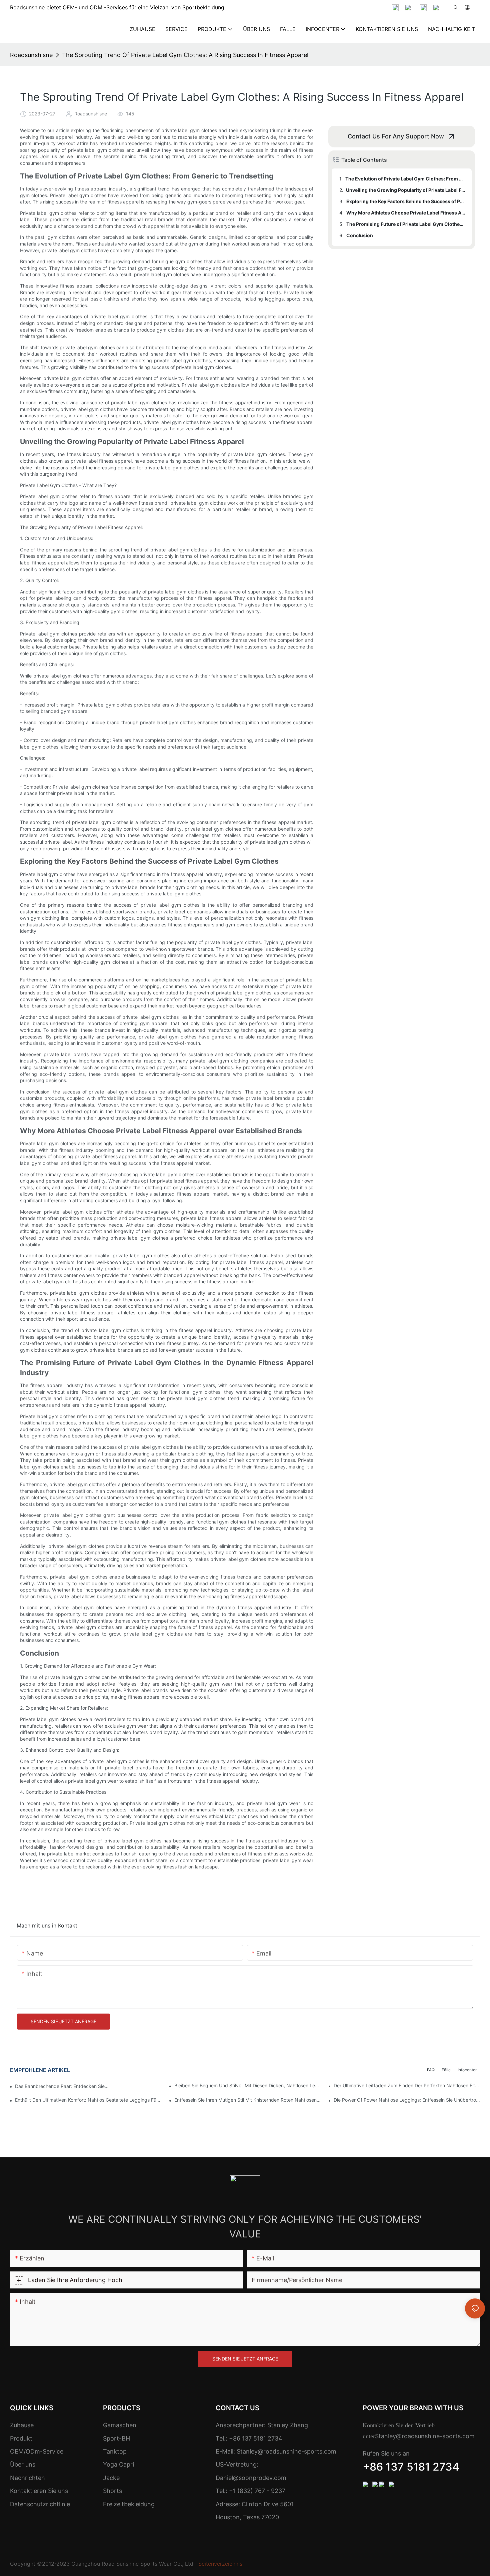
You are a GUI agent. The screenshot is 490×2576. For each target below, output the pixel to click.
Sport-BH (116, 2438)
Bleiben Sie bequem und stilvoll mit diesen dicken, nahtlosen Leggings (247, 2085)
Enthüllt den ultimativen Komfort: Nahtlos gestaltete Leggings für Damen (88, 2100)
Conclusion (360, 235)
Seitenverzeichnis (220, 2564)
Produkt (21, 2438)
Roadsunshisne (31, 55)
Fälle (446, 2070)
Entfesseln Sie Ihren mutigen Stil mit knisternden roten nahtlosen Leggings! (247, 2100)
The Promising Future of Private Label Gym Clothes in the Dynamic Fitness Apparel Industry (406, 224)
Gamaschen (120, 2425)
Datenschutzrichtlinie (40, 2504)
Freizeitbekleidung (129, 2504)
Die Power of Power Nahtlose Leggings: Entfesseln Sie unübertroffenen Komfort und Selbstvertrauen (407, 2100)
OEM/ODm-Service (37, 2451)
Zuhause (22, 2425)
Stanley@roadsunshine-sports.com (286, 2451)
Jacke (111, 2478)
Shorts (112, 2491)
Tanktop (115, 2451)
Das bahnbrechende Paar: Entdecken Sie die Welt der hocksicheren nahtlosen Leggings (62, 2086)
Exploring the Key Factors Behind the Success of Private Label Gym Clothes (406, 201)
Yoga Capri (118, 2464)
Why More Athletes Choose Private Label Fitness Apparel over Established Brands (406, 213)
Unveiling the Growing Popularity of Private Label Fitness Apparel (406, 190)
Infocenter (467, 2070)
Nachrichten (27, 2478)
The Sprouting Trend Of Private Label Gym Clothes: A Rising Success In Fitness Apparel (185, 55)
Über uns (23, 2464)
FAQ (431, 2070)
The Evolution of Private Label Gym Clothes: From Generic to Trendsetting (405, 179)
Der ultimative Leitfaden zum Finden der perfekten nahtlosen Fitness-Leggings (407, 2085)
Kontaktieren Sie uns (39, 2491)
